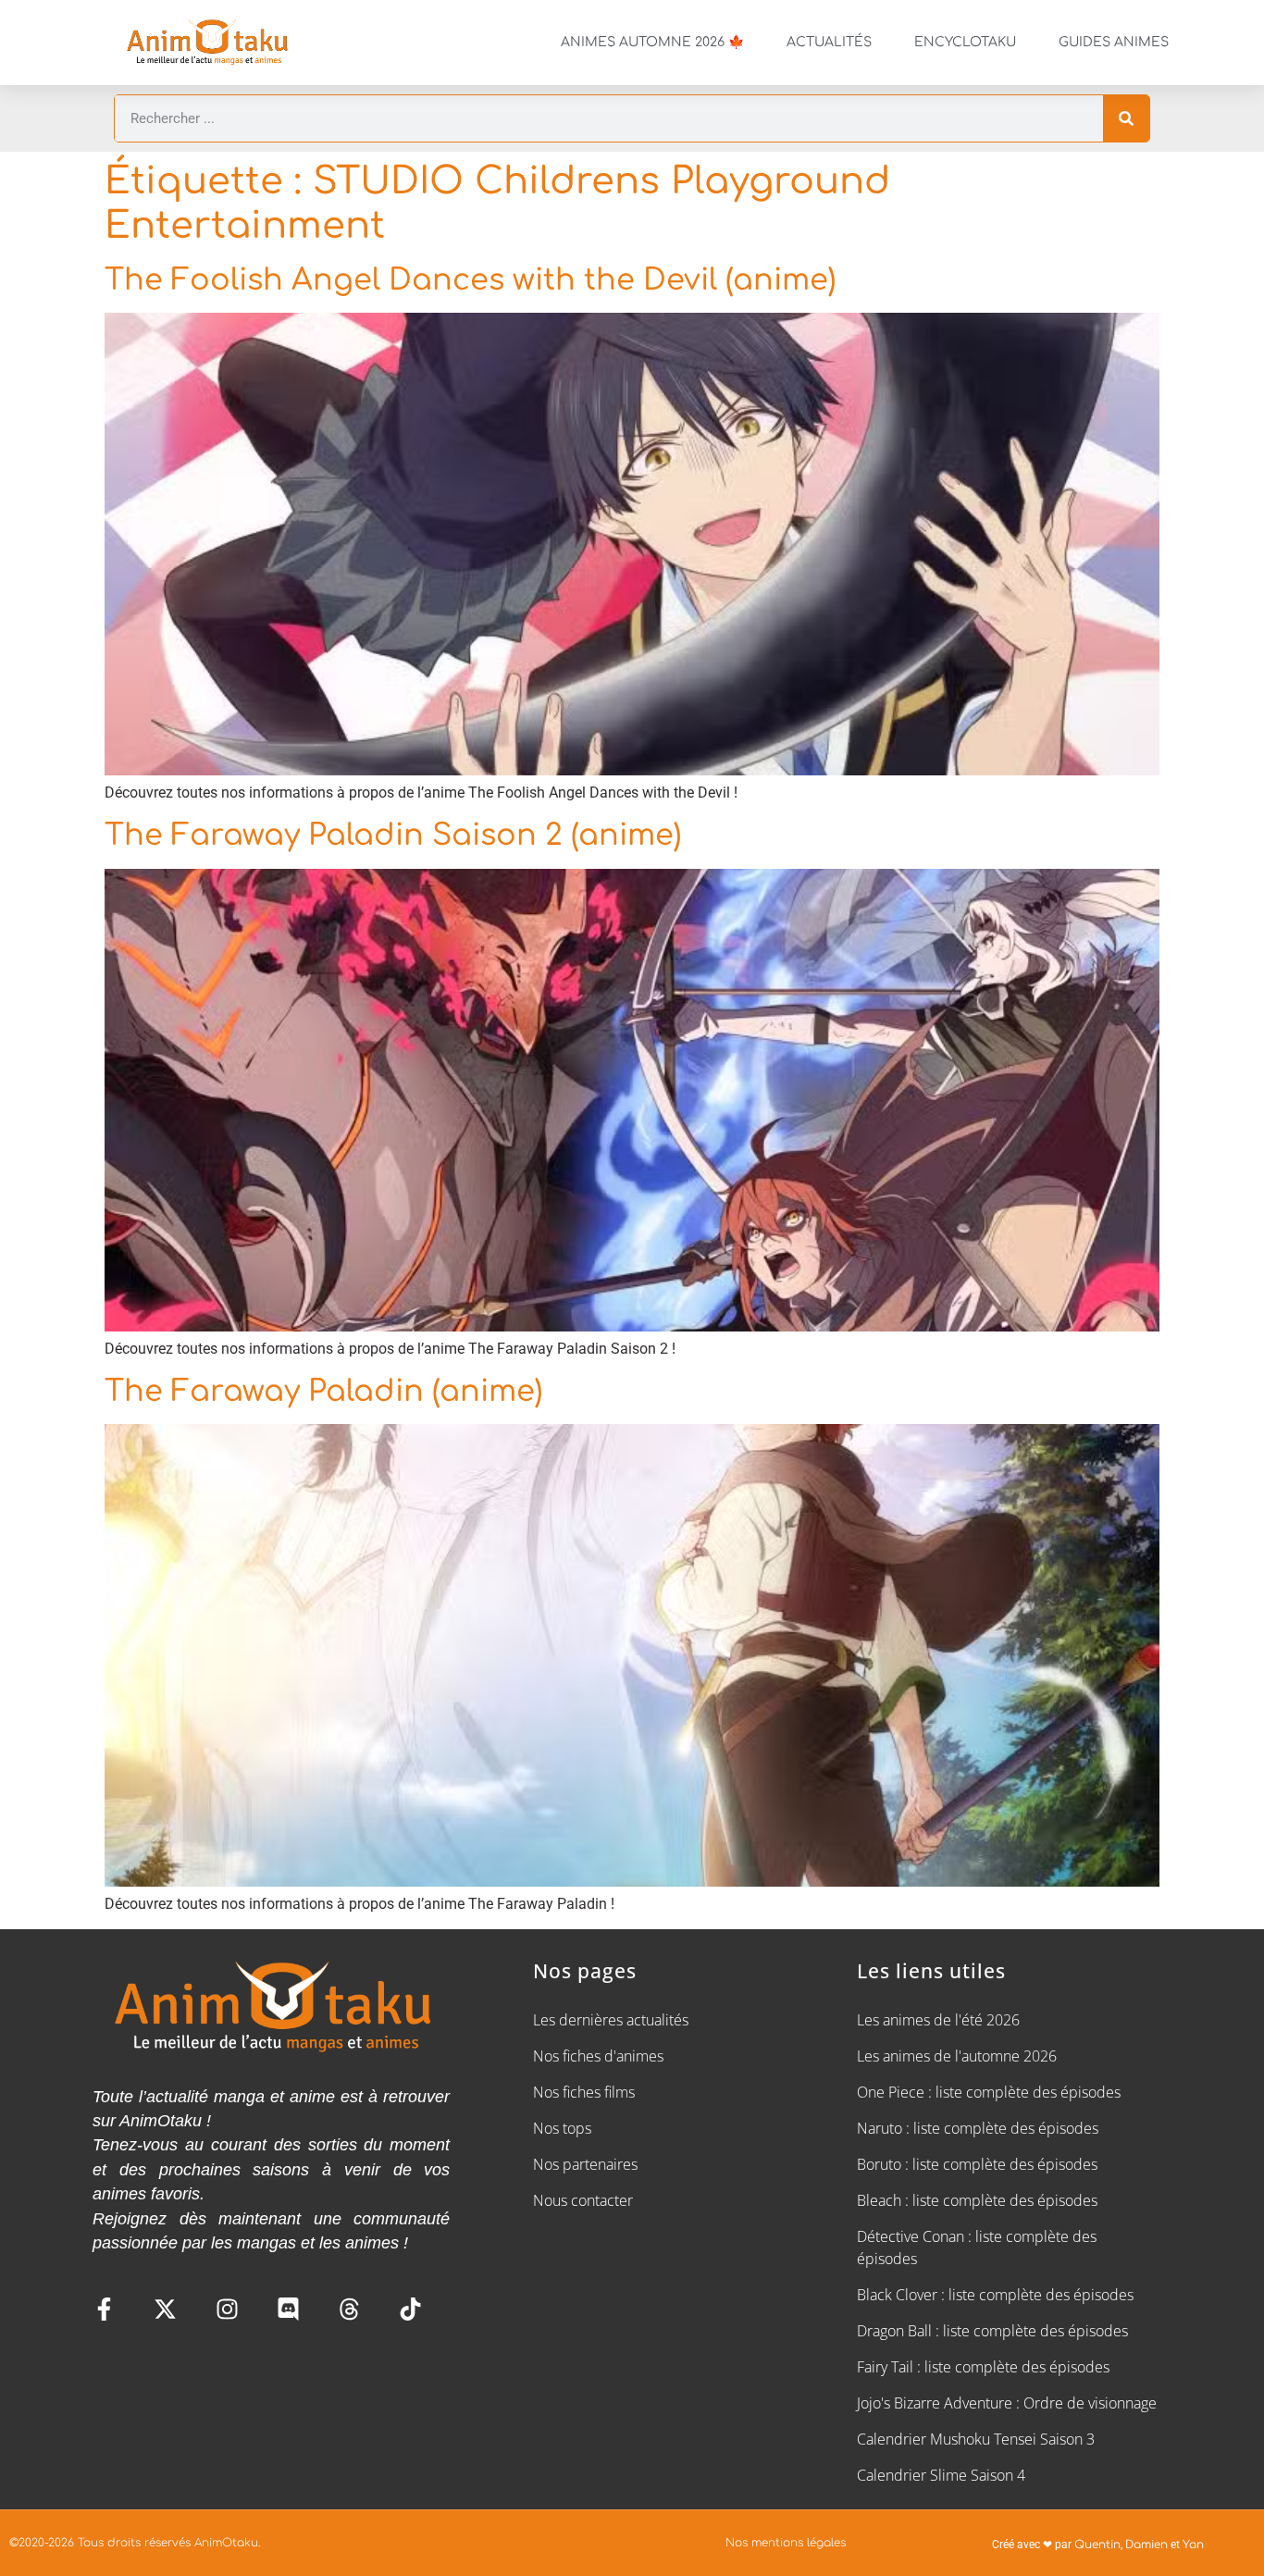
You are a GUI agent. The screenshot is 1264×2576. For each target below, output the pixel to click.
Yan (1193, 2545)
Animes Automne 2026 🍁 (652, 42)
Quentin (1097, 2545)
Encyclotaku (965, 42)
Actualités (829, 42)
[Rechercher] (1126, 118)
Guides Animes (1114, 42)
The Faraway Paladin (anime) (323, 1391)
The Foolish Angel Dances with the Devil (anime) (470, 280)
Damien (1146, 2545)
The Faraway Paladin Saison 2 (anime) (393, 835)
